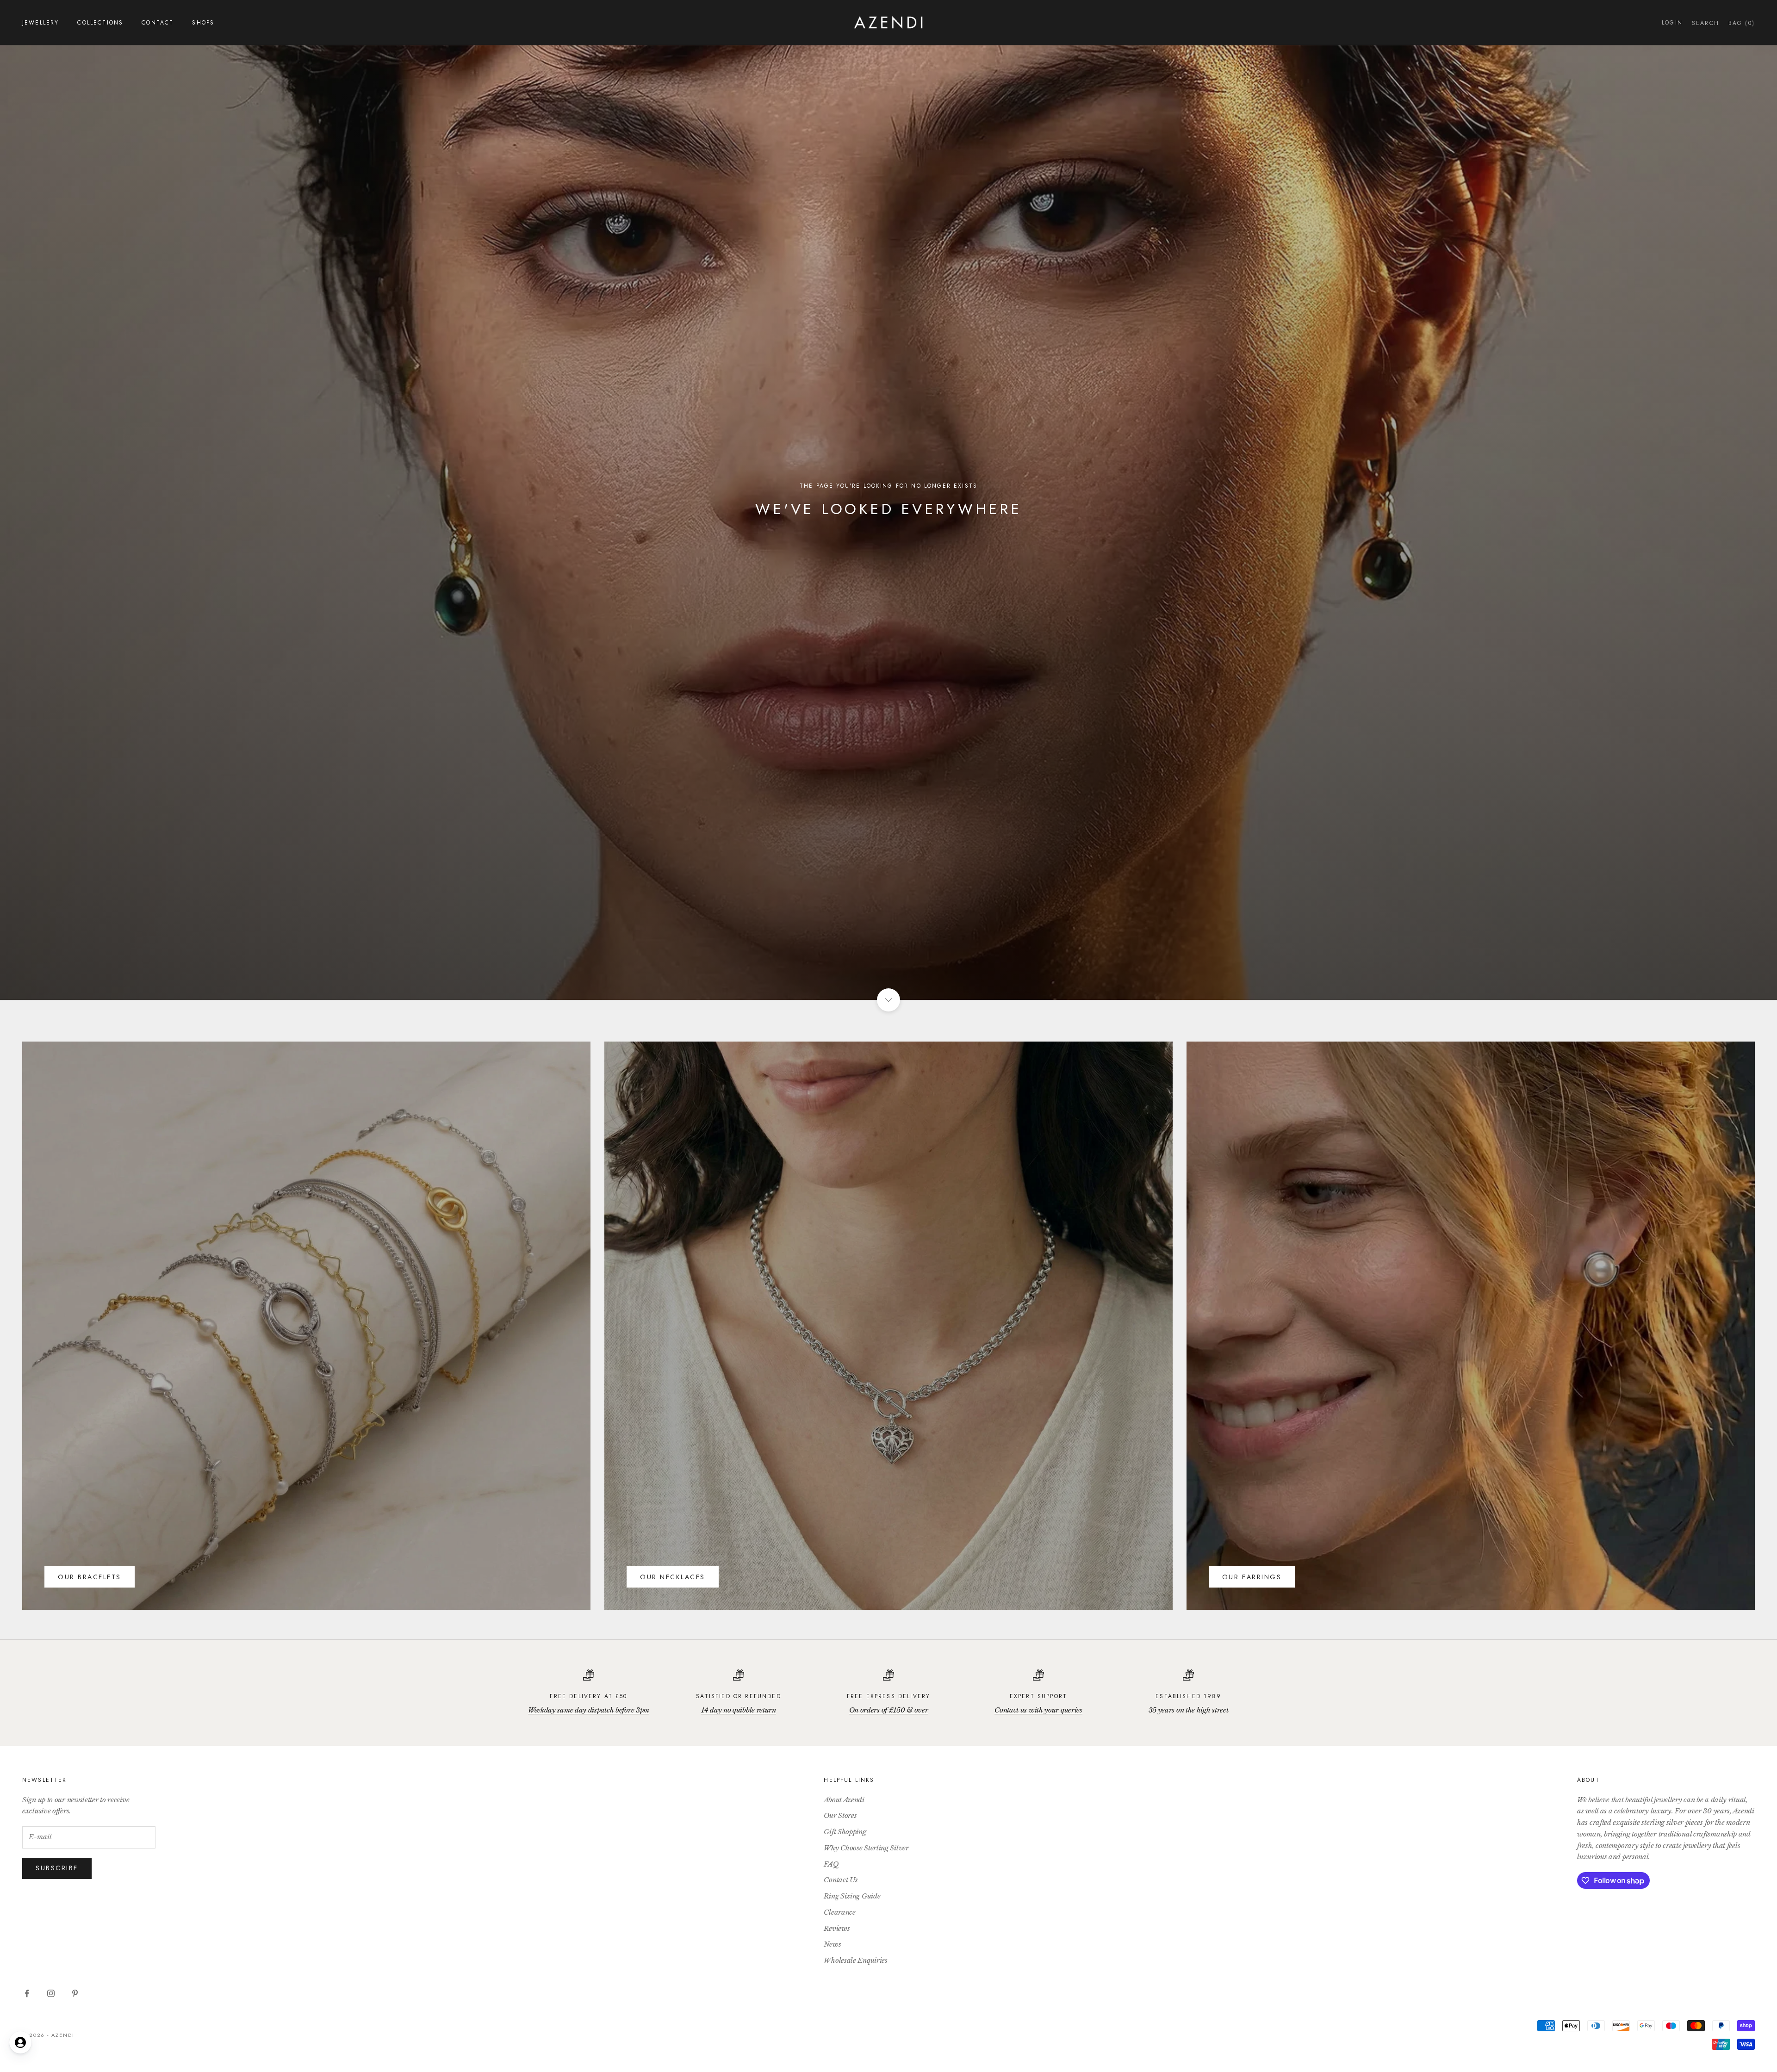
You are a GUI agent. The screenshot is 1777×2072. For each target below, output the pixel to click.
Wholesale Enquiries (855, 1960)
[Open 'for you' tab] (20, 2042)
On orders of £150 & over (889, 1710)
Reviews (837, 1928)
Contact (158, 23)
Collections (100, 23)
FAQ (831, 1864)
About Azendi (844, 1800)
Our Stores (840, 1815)
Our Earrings (1252, 1577)
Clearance (839, 1912)
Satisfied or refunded (738, 1696)
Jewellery (40, 23)
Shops (203, 23)
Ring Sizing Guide (852, 1896)
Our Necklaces (673, 1577)
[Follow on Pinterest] (75, 1993)
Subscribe (57, 1868)
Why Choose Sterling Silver (866, 1848)
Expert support (1038, 1696)
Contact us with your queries (1038, 1710)
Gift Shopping (845, 1832)
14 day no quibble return (739, 1710)
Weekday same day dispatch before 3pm (589, 1710)
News (832, 1944)
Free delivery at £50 (588, 1696)
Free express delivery (888, 1696)
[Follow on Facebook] (27, 1993)
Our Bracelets (90, 1577)
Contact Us (841, 1880)
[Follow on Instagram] (51, 1993)
